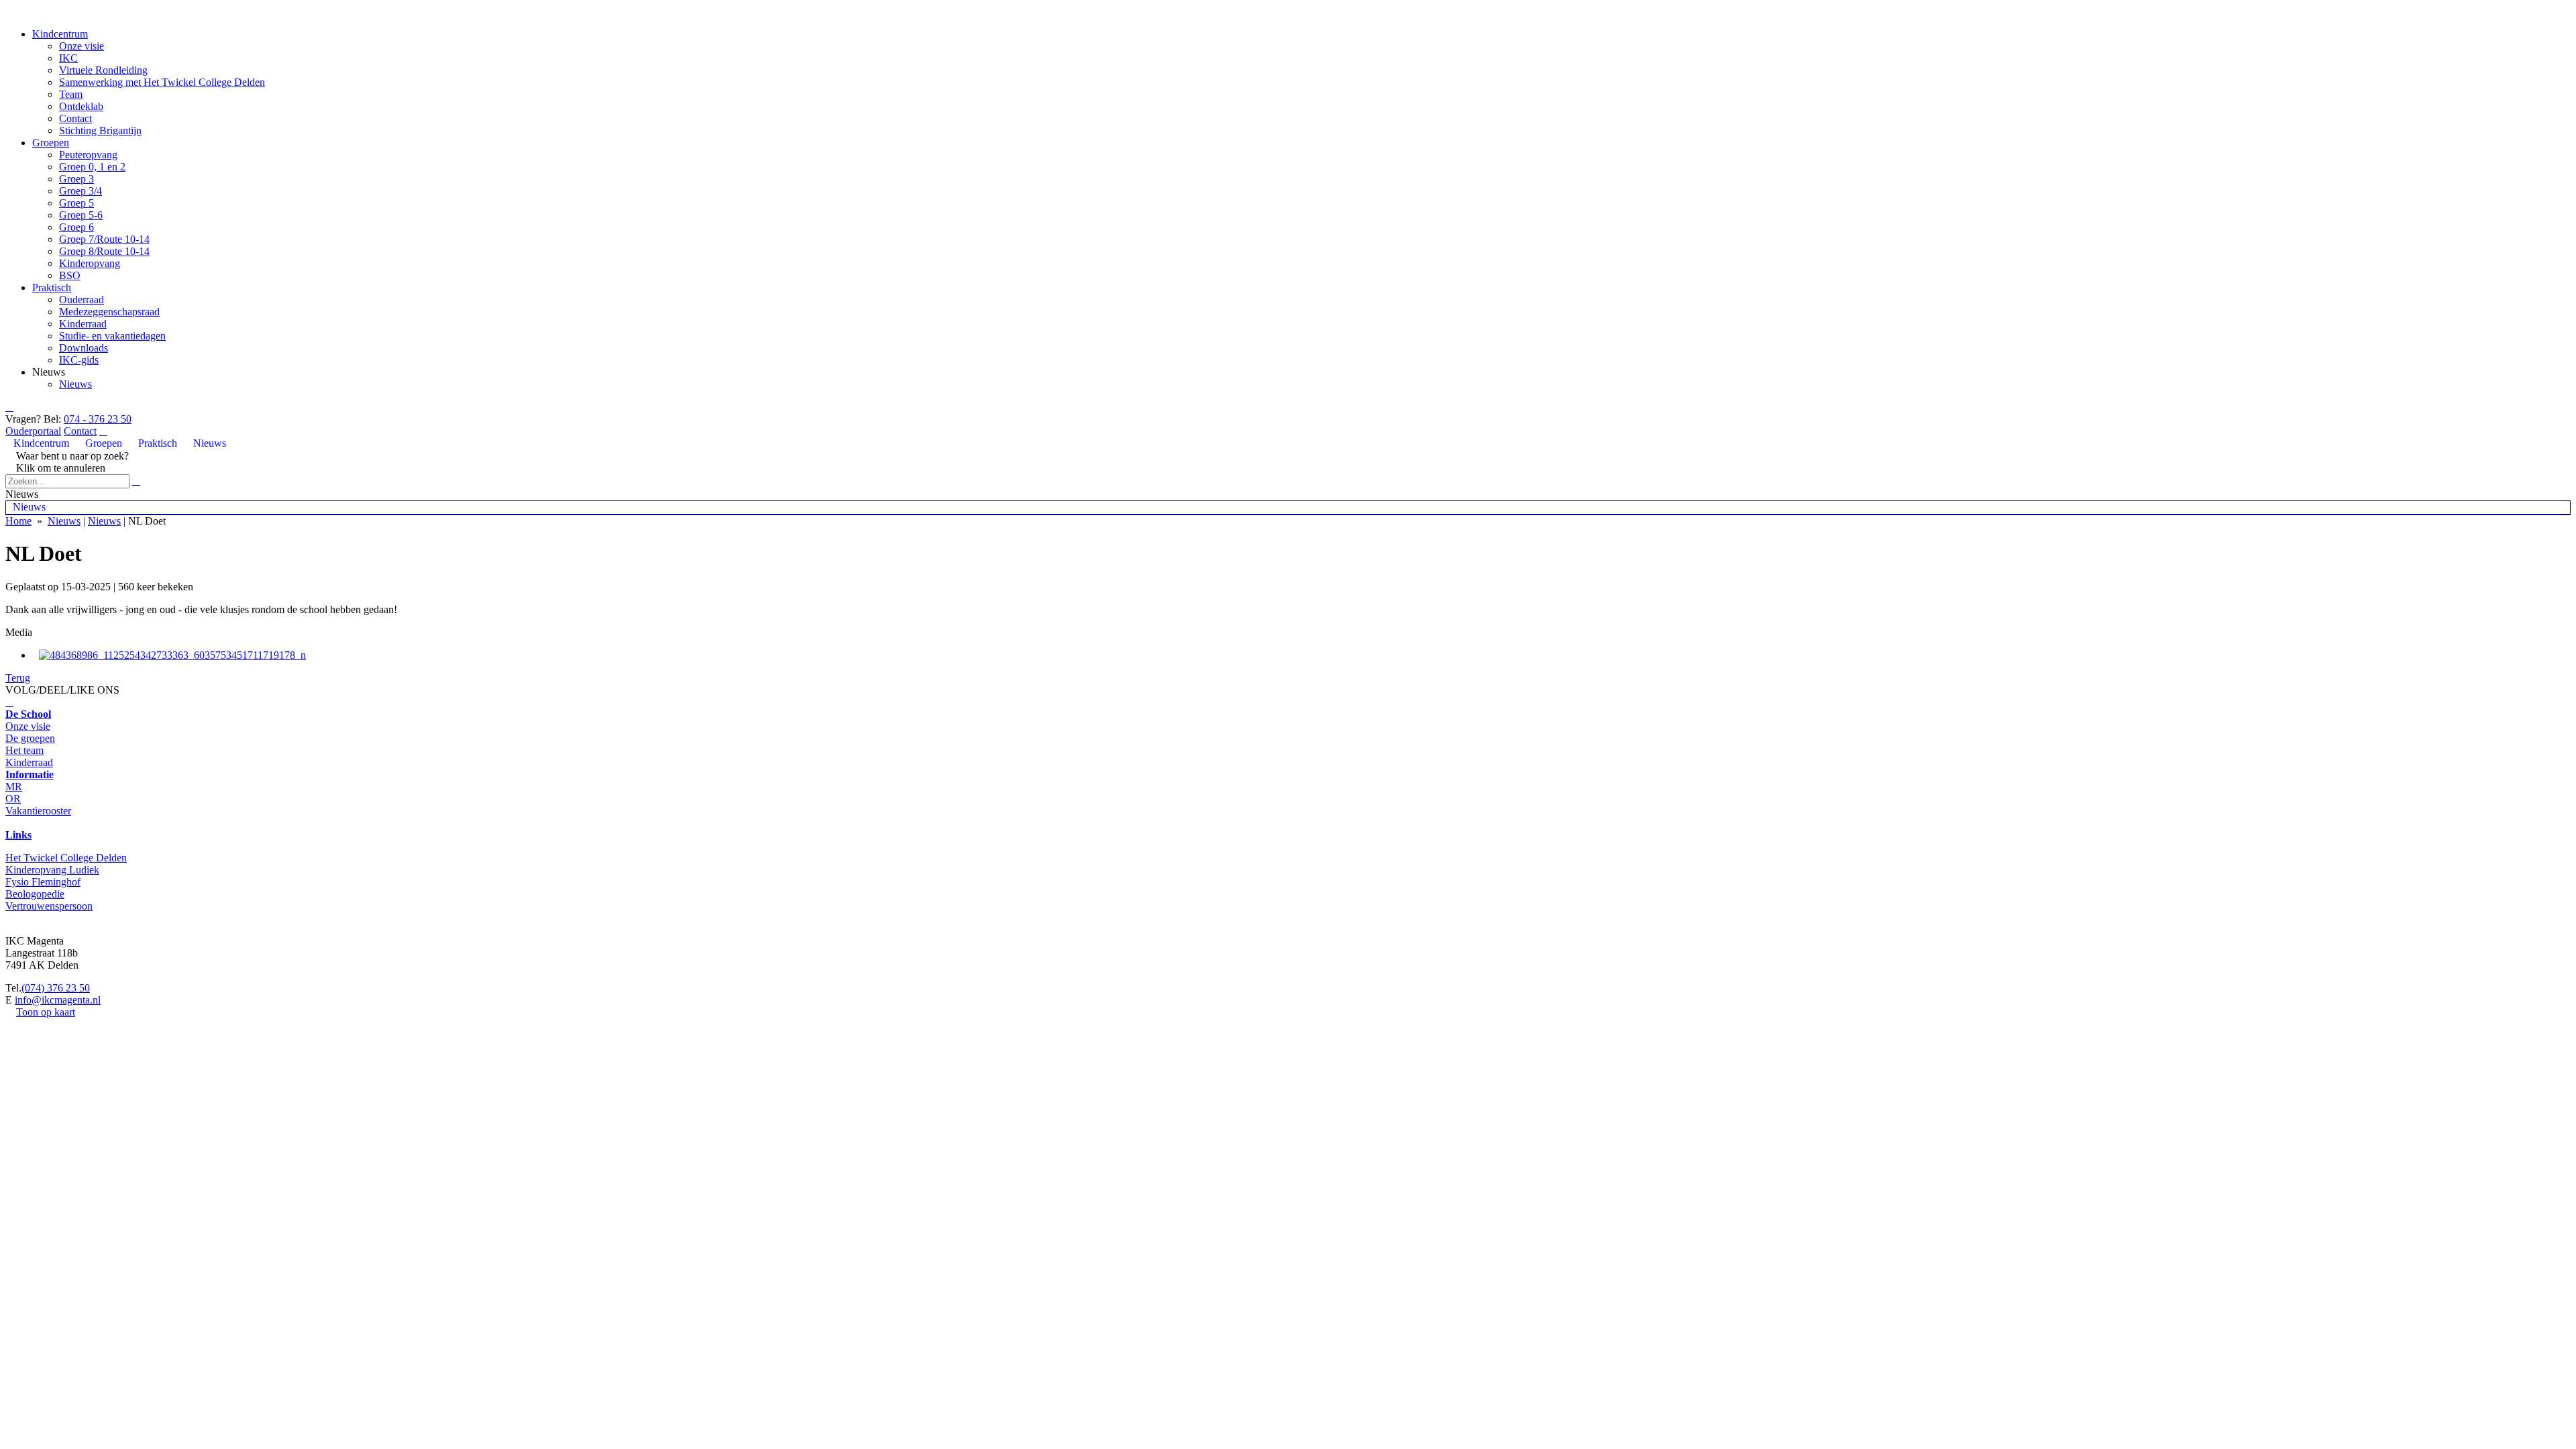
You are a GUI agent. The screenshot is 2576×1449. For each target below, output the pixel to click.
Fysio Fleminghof (43, 882)
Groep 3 (76, 179)
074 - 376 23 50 (98, 419)
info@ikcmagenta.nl (58, 1000)
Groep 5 (76, 203)
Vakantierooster (38, 811)
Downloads (84, 348)
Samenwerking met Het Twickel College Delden (162, 82)
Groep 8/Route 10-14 (104, 251)
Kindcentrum (60, 34)
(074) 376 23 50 (56, 988)
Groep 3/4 (80, 191)
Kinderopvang (90, 263)
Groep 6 (76, 227)
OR (13, 799)
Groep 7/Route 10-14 (104, 239)
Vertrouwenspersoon (49, 906)
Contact (75, 118)
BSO (70, 275)
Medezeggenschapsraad (109, 312)
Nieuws (75, 384)
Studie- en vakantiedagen (112, 336)
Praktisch (52, 287)
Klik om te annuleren (55, 468)
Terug (18, 678)
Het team (24, 750)
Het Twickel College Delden (66, 858)
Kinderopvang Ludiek (52, 870)
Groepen (51, 143)
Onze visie (82, 46)
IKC (68, 58)
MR (14, 787)
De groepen (30, 738)
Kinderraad (83, 324)
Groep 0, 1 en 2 (92, 167)
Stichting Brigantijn (100, 130)
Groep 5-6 (81, 215)
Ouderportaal (33, 431)
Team (71, 94)
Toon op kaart (46, 1012)
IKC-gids (79, 360)
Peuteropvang (88, 155)
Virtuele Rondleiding (103, 70)
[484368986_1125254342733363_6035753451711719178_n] (172, 655)
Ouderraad (82, 300)
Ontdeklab (81, 106)
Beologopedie (35, 894)
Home (18, 521)
